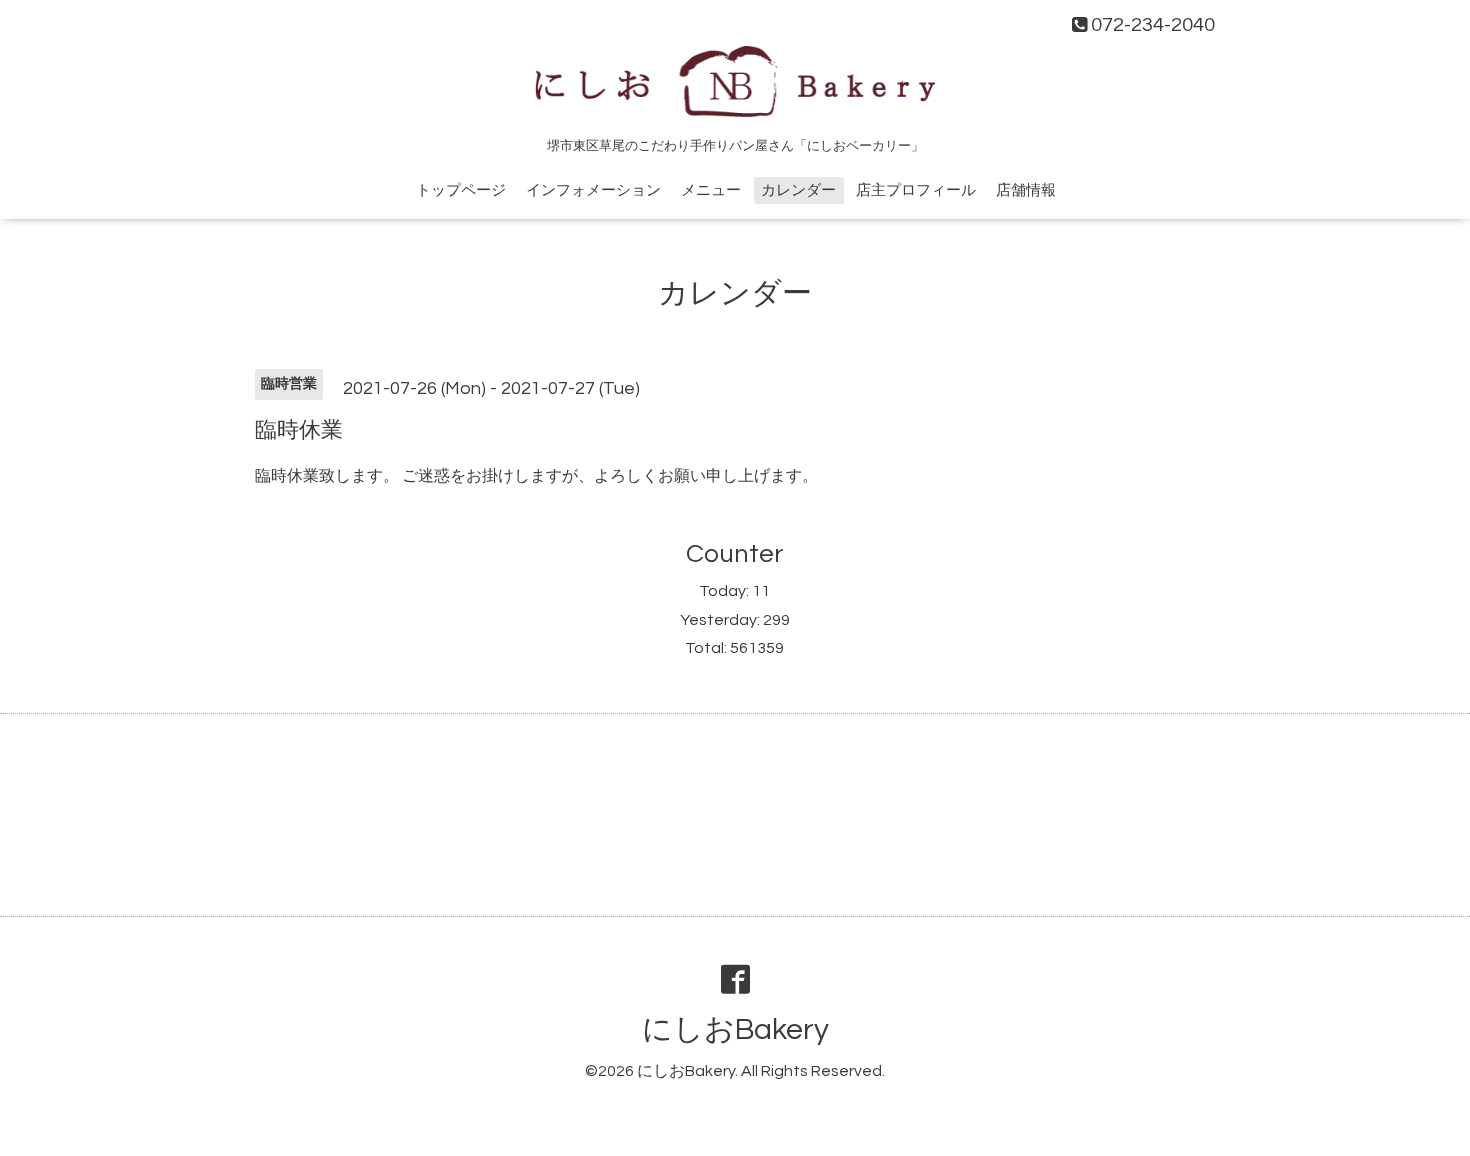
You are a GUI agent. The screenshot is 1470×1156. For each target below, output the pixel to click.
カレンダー (798, 190)
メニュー (711, 190)
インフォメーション (593, 190)
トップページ (461, 190)
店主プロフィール (916, 190)
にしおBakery (735, 1029)
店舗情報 (1026, 190)
